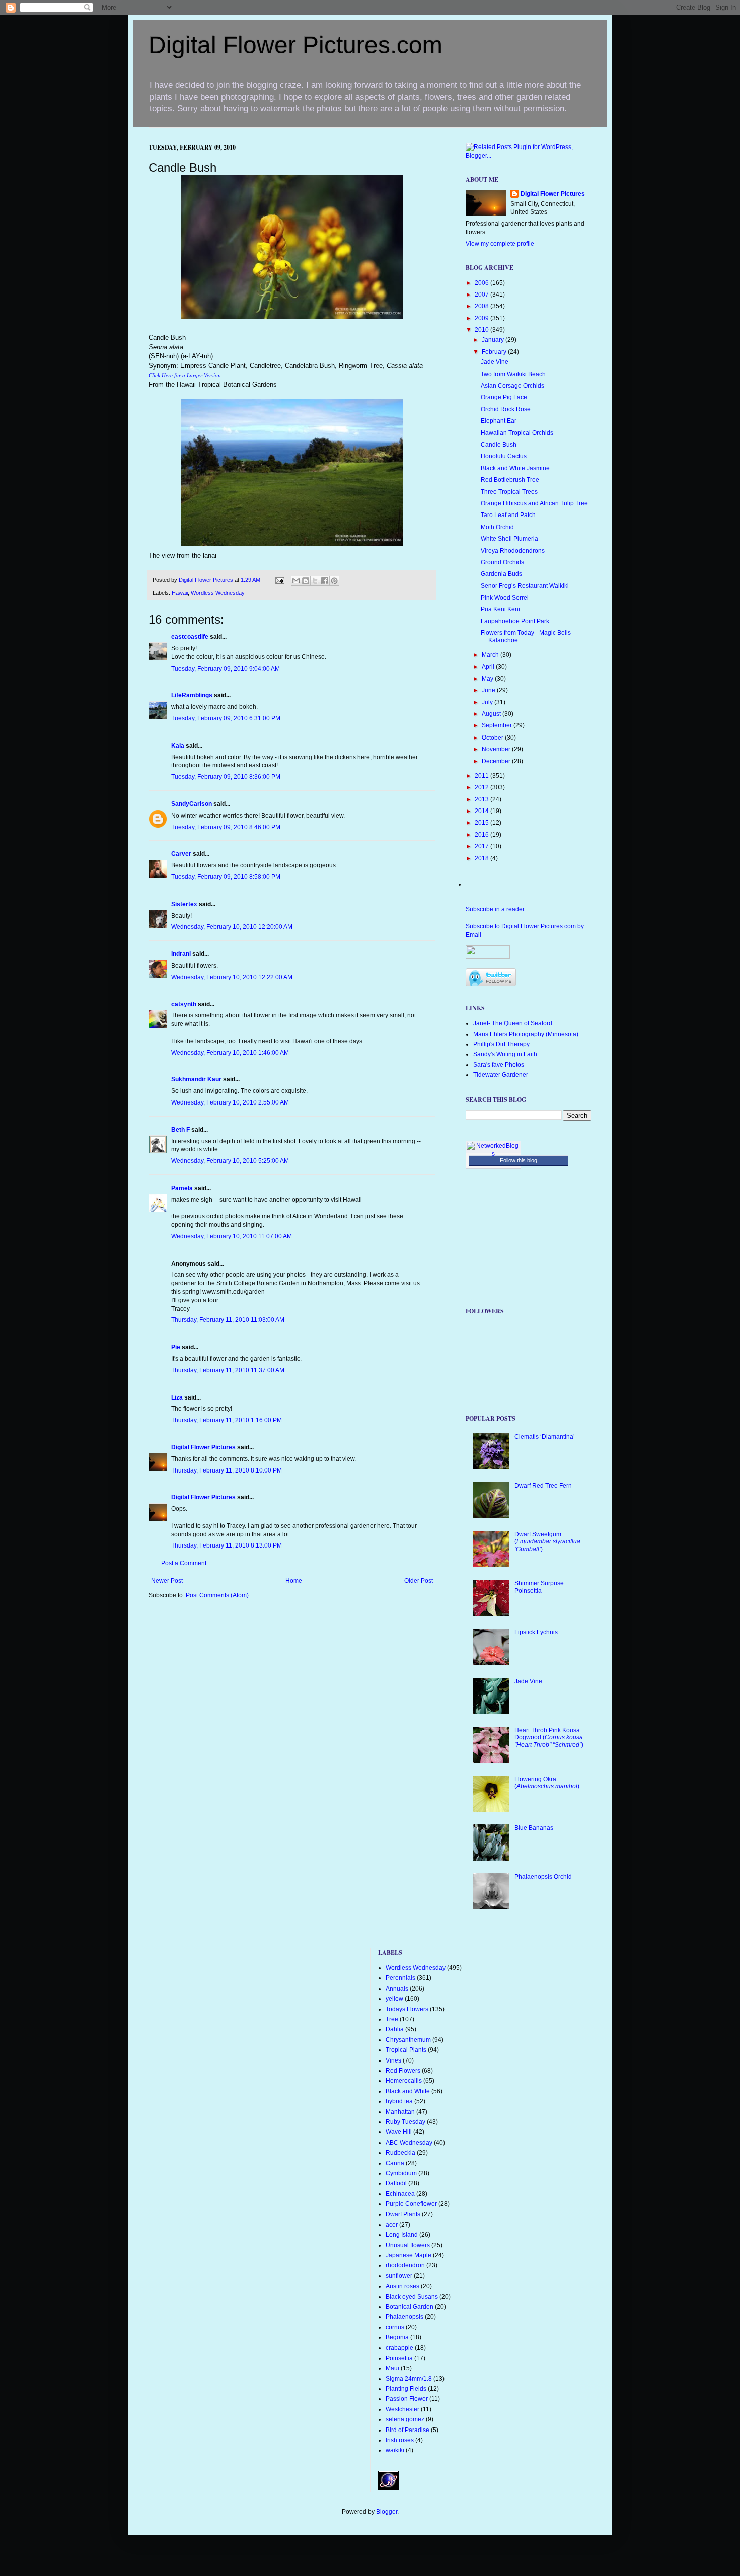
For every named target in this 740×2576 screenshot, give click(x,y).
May (488, 679)
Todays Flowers (407, 2009)
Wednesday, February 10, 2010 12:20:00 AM (232, 927)
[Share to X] (315, 581)
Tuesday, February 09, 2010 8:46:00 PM (226, 827)
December (497, 761)
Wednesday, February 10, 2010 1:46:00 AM (230, 1053)
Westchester (402, 2409)
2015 (483, 823)
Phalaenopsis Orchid (543, 1877)
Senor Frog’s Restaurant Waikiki (525, 586)
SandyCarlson (192, 804)
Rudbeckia (400, 2153)
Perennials (400, 1978)
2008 (483, 306)
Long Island (402, 2235)
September (498, 725)
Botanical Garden (410, 2307)
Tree (392, 2019)
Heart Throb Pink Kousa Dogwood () (549, 1738)
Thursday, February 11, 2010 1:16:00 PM (227, 1420)
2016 (483, 835)
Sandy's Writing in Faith (505, 1054)
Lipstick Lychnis (536, 1632)
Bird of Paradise (408, 2430)
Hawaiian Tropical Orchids (517, 433)
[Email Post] (279, 580)
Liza (177, 1397)
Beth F (180, 1130)
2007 (483, 295)
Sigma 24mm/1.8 (409, 2379)
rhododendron (405, 2265)
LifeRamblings (192, 695)
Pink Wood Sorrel (505, 598)
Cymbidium (401, 2173)
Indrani (181, 954)
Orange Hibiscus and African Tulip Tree (534, 503)
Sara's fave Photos (499, 1065)
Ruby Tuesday (405, 2122)
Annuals (397, 1989)
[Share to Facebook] (325, 581)
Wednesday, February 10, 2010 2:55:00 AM (230, 1102)
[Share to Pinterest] (334, 581)
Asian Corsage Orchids (512, 386)
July (488, 702)
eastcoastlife (190, 637)
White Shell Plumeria (509, 539)
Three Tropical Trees (509, 492)
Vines (393, 2060)
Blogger (387, 2512)
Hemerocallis (404, 2081)
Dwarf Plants (403, 2214)
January (494, 340)
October (493, 738)
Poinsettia (399, 2358)
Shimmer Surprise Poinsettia (539, 1587)
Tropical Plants (406, 2050)
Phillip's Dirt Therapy (501, 1044)
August (492, 714)
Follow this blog (519, 1160)
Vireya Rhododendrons (513, 551)
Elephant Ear (499, 421)
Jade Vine (495, 362)
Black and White (408, 2091)
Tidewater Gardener (501, 1075)
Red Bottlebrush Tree (510, 480)
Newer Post (167, 1581)
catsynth (184, 1004)
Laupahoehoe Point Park (515, 621)
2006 (483, 283)
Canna (395, 2163)
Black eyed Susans (412, 2297)
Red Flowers (403, 2071)
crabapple (399, 2348)
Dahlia (395, 2029)
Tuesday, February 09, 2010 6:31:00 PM (226, 718)
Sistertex (184, 904)
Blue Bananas (534, 1828)
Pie (176, 1347)
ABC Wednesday (409, 2143)
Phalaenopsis (404, 2317)
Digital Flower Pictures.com (295, 45)
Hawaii (180, 593)
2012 (483, 787)
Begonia (397, 2337)
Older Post (419, 1581)
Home (294, 1581)
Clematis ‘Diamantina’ (545, 1437)
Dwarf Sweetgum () (547, 1542)
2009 (483, 318)
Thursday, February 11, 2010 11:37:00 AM (228, 1370)
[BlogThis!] (306, 581)
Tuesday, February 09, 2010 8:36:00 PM (226, 777)
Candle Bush (499, 445)
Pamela (182, 1188)
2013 (483, 799)
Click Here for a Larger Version (185, 375)
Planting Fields (406, 2389)
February (495, 352)
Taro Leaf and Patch (508, 515)
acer (392, 2225)
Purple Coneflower (411, 2204)
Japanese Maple (409, 2255)
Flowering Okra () (547, 1783)
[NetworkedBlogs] (493, 1154)
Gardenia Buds (501, 574)
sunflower (399, 2276)
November (497, 749)
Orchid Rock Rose (506, 409)
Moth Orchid (497, 527)
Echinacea (400, 2194)
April (489, 667)
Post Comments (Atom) (217, 1595)
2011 (483, 776)
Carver (181, 854)
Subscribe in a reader (495, 909)
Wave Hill (399, 2132)
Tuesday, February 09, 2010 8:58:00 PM (226, 877)
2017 (483, 846)
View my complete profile (500, 244)
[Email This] (296, 581)
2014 (483, 811)
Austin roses (402, 2286)
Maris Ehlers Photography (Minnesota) (526, 1034)
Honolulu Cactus (504, 456)
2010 (483, 330)
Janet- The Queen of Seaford (513, 1023)
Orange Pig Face (504, 397)
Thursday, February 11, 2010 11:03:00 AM (228, 1320)
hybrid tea (399, 2101)
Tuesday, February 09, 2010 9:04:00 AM (226, 669)
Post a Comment (184, 1563)
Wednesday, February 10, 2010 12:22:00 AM (232, 977)
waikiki (395, 2450)
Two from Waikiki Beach (513, 374)
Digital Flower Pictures (207, 580)
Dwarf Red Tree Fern (543, 1486)
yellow (394, 1999)
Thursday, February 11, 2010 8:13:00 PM (227, 1545)
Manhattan (400, 2112)
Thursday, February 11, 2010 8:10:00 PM (227, 1470)
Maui (392, 2368)
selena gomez (405, 2419)
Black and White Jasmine (515, 468)
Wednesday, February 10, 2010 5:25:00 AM (230, 1161)
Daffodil (396, 2183)
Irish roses (400, 2440)
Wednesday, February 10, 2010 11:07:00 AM (232, 1236)
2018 (483, 858)
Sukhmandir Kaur (196, 1079)
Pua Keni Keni (500, 609)
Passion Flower (407, 2399)
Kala (178, 746)
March (491, 655)
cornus (395, 2327)
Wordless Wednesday (218, 593)
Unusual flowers (408, 2245)
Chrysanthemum (408, 2040)
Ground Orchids (502, 562)
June (489, 690)
